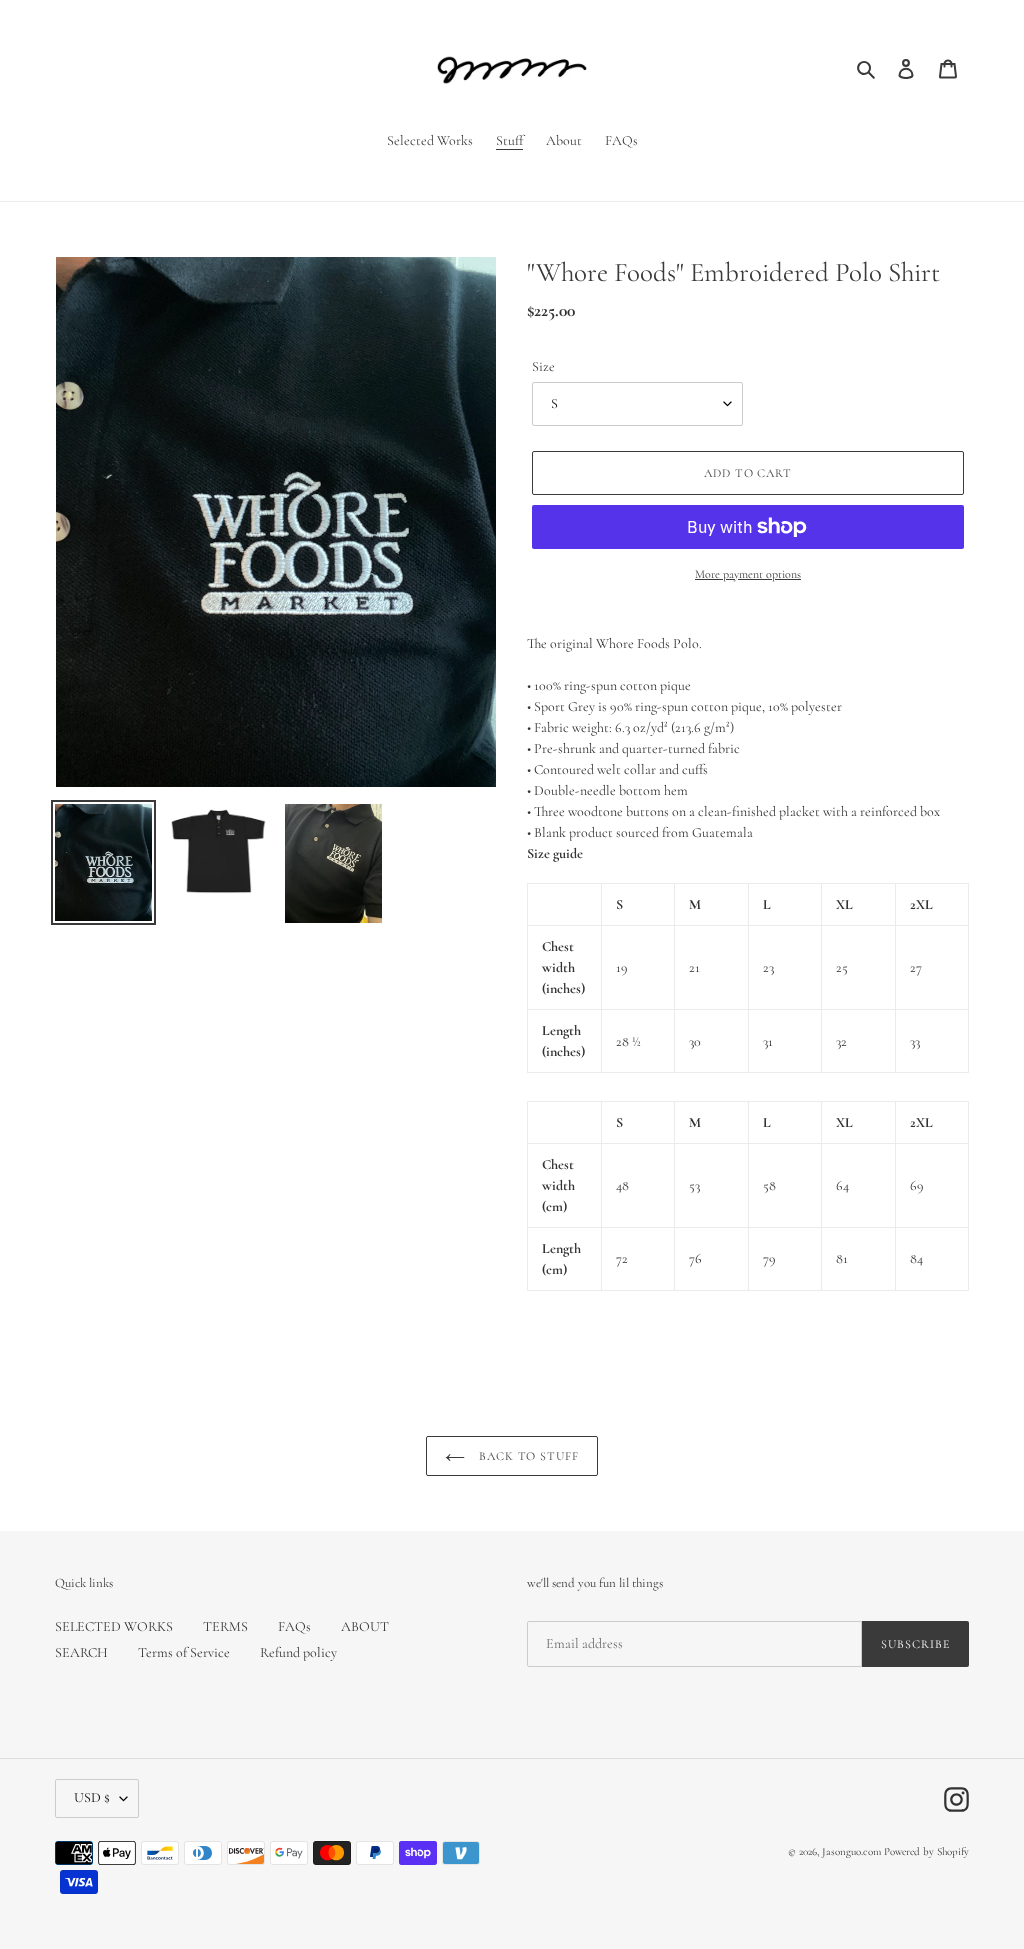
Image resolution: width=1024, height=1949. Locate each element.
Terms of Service (184, 1652)
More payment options (748, 574)
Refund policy (298, 1652)
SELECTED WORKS (114, 1626)
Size (543, 366)
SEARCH (81, 1652)
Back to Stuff (527, 1456)
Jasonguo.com (851, 1851)
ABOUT (365, 1626)
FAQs (294, 1626)
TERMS (225, 1626)
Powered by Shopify (926, 1851)
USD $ (92, 1797)
